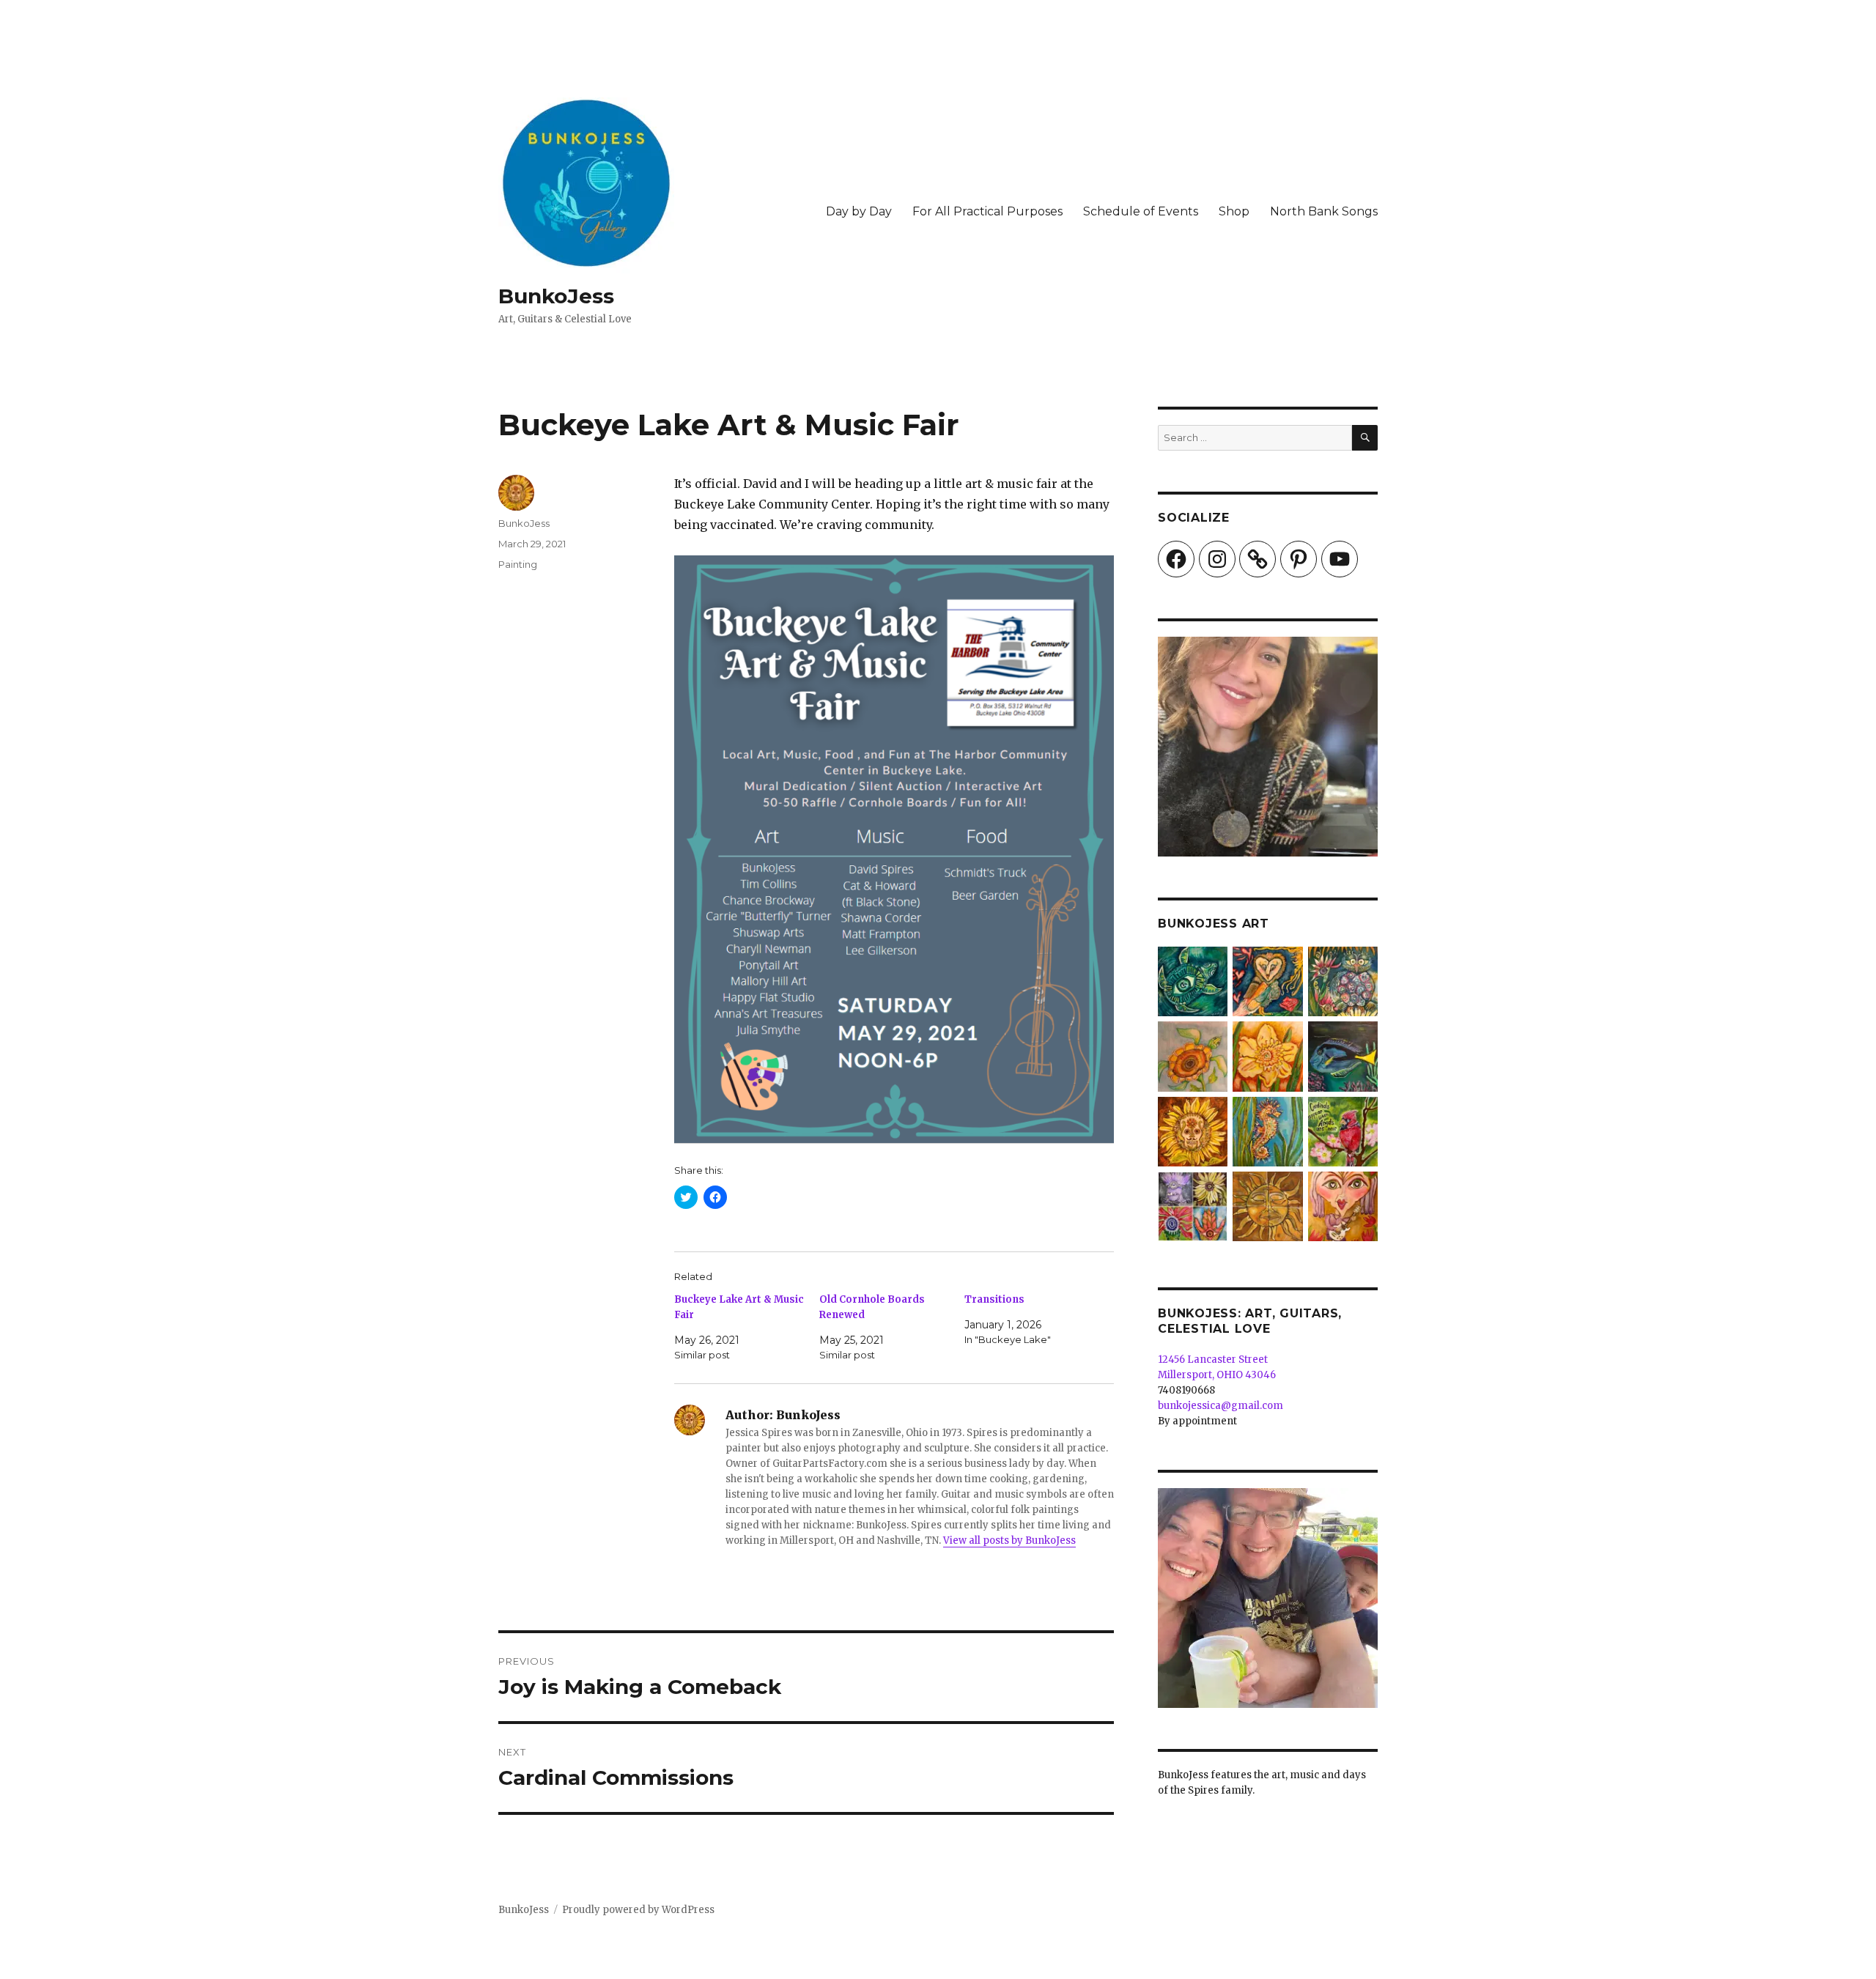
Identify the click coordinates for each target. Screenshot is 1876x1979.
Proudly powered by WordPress (638, 1910)
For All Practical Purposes (987, 211)
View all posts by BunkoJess (1009, 1540)
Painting (518, 564)
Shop (1234, 211)
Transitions (994, 1299)
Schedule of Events (1141, 211)
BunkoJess (556, 296)
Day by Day (859, 211)
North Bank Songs (1324, 211)
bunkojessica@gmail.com (1220, 1406)
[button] (1193, 984)
